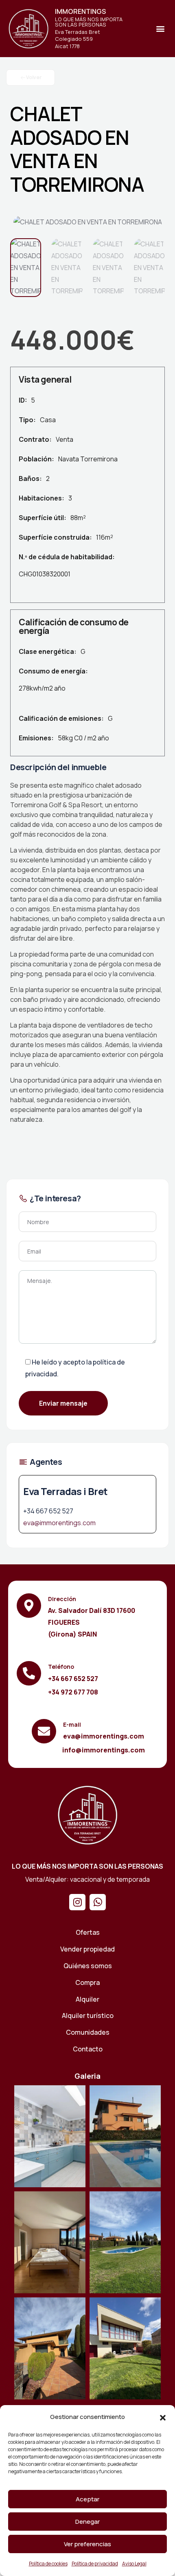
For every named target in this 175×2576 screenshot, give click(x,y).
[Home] (87, 1815)
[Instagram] (77, 1902)
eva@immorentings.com (59, 1523)
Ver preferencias (87, 2544)
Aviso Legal (134, 2564)
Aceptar (87, 2499)
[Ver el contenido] (28, 29)
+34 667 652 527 (48, 1511)
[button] (163, 2417)
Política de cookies (48, 2564)
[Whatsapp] (98, 1902)
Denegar (87, 2522)
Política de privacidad (95, 2564)
